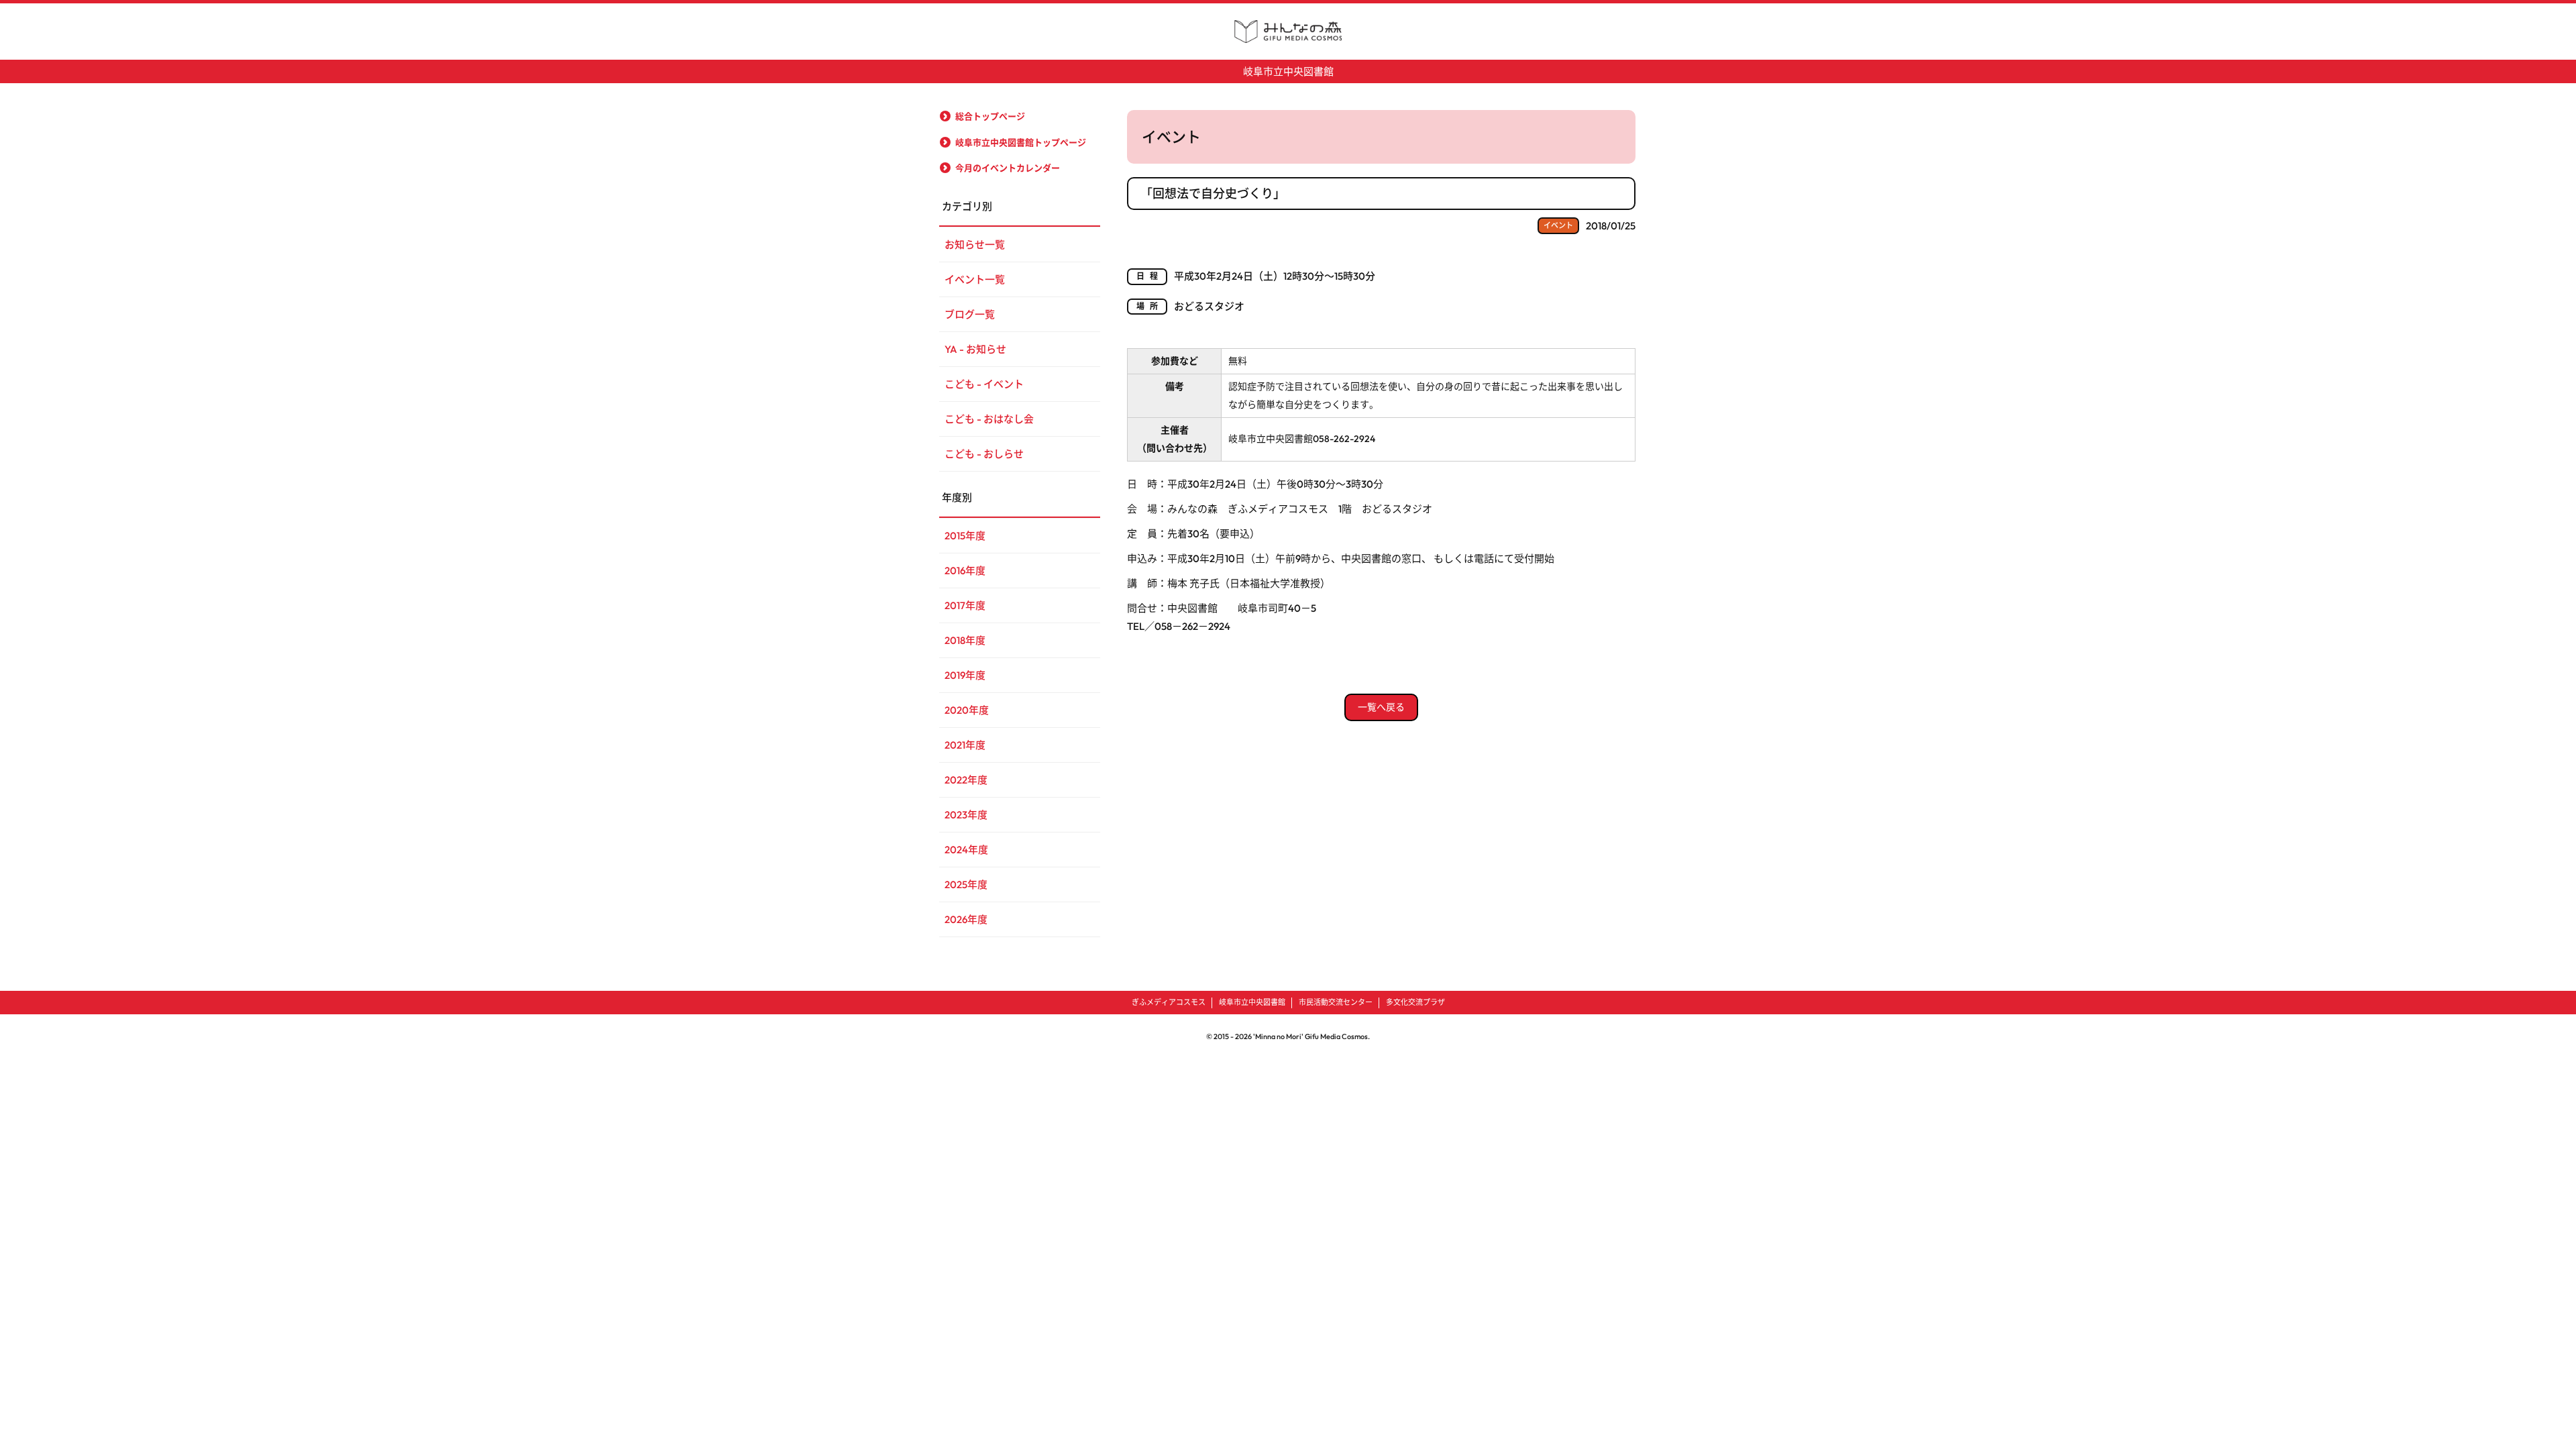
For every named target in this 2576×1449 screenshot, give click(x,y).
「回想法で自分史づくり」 (1213, 194)
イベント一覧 (975, 279)
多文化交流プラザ (1415, 1002)
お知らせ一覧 (975, 245)
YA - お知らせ (975, 349)
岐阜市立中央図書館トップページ (1021, 142)
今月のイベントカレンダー (1008, 168)
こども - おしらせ (984, 454)
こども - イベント (984, 384)
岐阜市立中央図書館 (1288, 71)
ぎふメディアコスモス (1169, 1002)
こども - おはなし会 (989, 419)
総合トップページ (990, 116)
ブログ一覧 (970, 314)
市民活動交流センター (1336, 1002)
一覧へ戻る (1381, 707)
